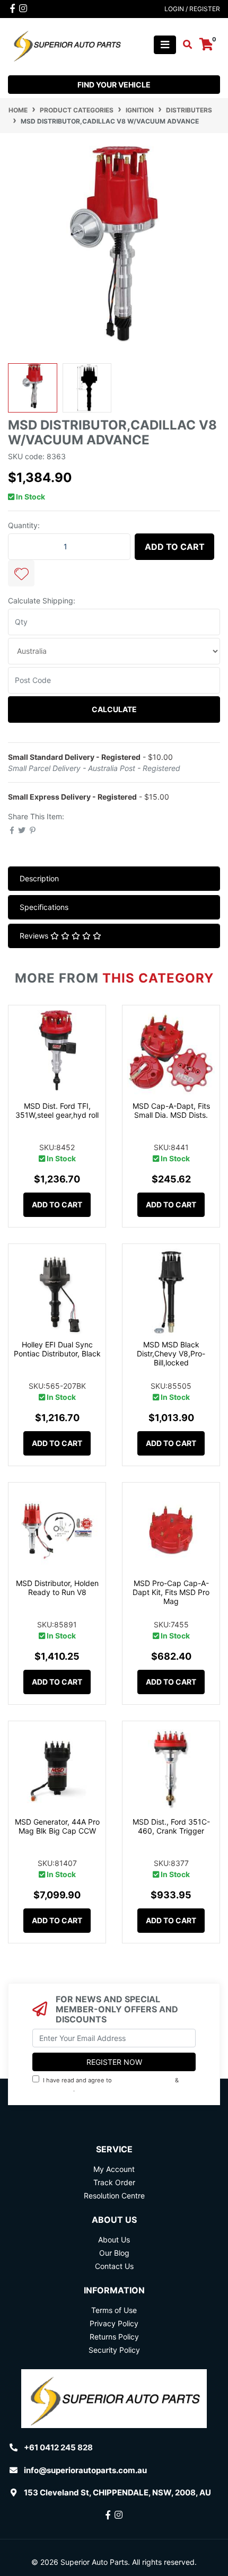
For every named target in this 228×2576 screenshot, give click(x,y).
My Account (114, 2169)
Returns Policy (114, 2337)
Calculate (114, 709)
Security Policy (114, 2350)
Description (39, 878)
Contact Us (114, 2266)
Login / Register (192, 9)
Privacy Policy (54, 2089)
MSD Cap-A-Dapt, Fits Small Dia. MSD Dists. (171, 1110)
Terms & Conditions (143, 2080)
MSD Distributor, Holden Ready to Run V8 (57, 1588)
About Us (114, 2240)
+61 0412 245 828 (58, 2447)
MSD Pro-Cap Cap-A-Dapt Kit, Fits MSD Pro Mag (171, 1592)
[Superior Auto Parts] (67, 44)
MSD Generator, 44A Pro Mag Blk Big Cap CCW (57, 1826)
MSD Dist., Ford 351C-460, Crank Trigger (171, 1826)
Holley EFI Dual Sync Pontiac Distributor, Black (57, 1349)
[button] (21, 573)
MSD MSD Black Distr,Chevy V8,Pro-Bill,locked (171, 1353)
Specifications (44, 907)
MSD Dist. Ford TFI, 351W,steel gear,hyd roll (57, 1110)
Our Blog (114, 2253)
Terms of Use (114, 2310)
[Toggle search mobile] (184, 45)
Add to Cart (175, 547)
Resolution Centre (114, 2196)
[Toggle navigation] (165, 45)
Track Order (114, 2182)
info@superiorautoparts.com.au (85, 2470)
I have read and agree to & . (107, 2085)
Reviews (35, 936)
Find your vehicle (114, 85)
